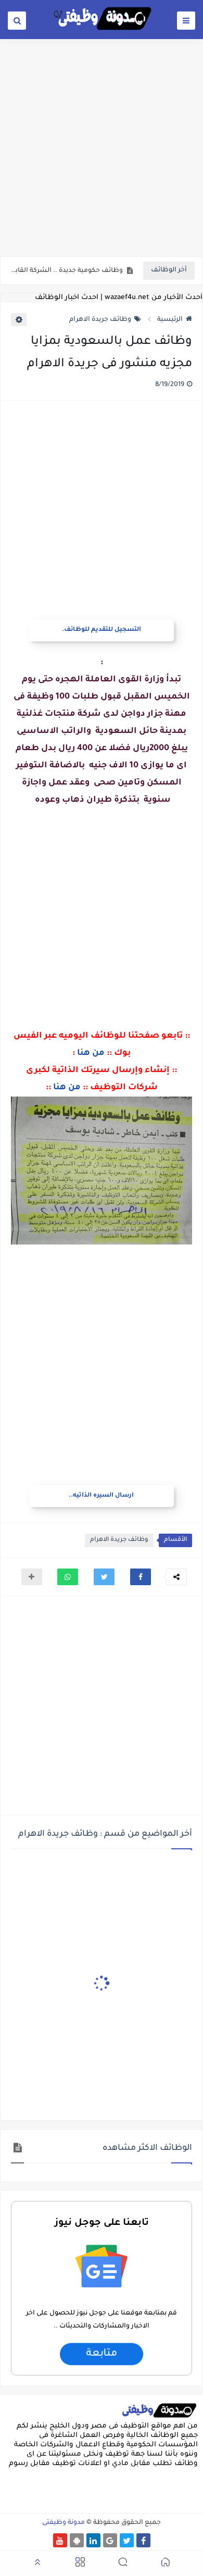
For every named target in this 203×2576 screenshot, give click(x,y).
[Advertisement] (102, 147)
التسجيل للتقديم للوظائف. (102, 630)
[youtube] (60, 2540)
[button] (141, 1577)
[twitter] (127, 2540)
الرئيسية (170, 320)
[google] (110, 2540)
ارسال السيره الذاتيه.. (101, 1496)
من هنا (91, 1053)
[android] (77, 2540)
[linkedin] (93, 2540)
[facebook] (143, 2540)
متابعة (102, 2354)
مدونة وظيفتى (64, 2523)
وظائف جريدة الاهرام (100, 320)
